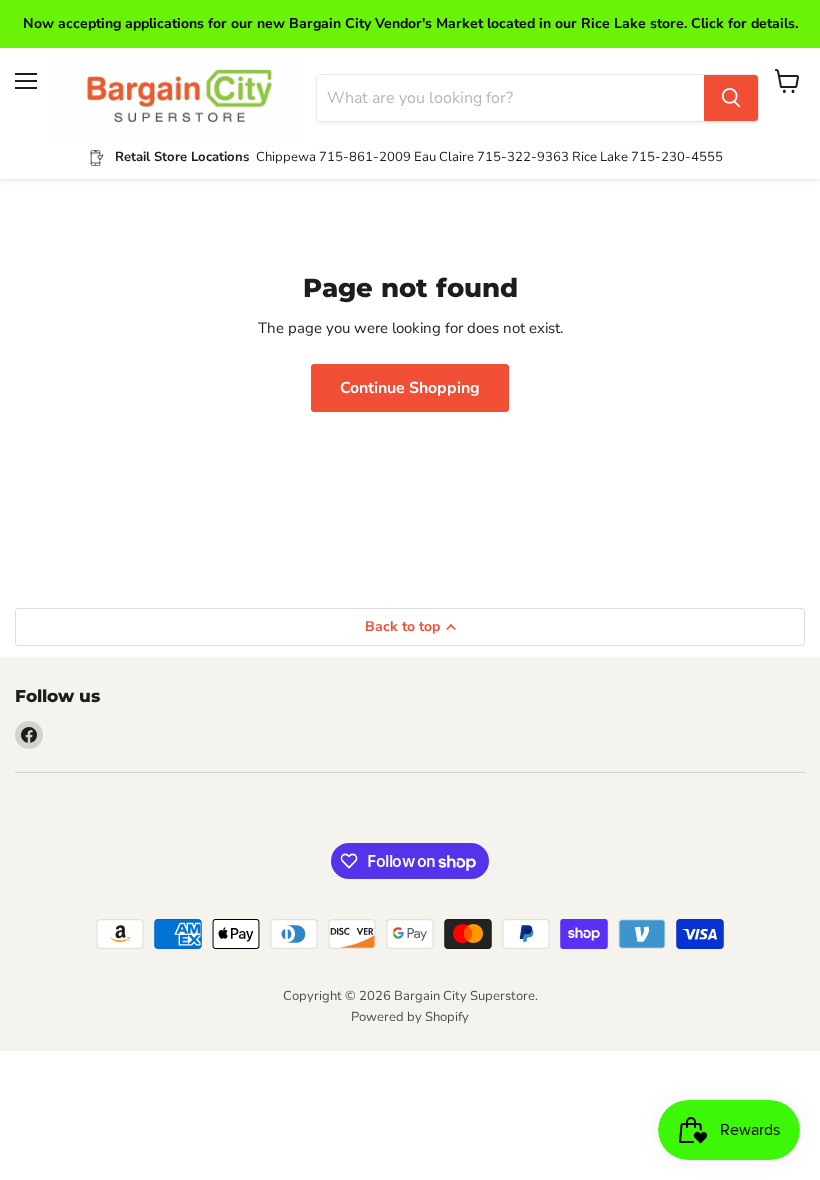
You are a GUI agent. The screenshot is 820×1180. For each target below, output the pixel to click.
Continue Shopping (410, 388)
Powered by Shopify (410, 1017)
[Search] (731, 98)
